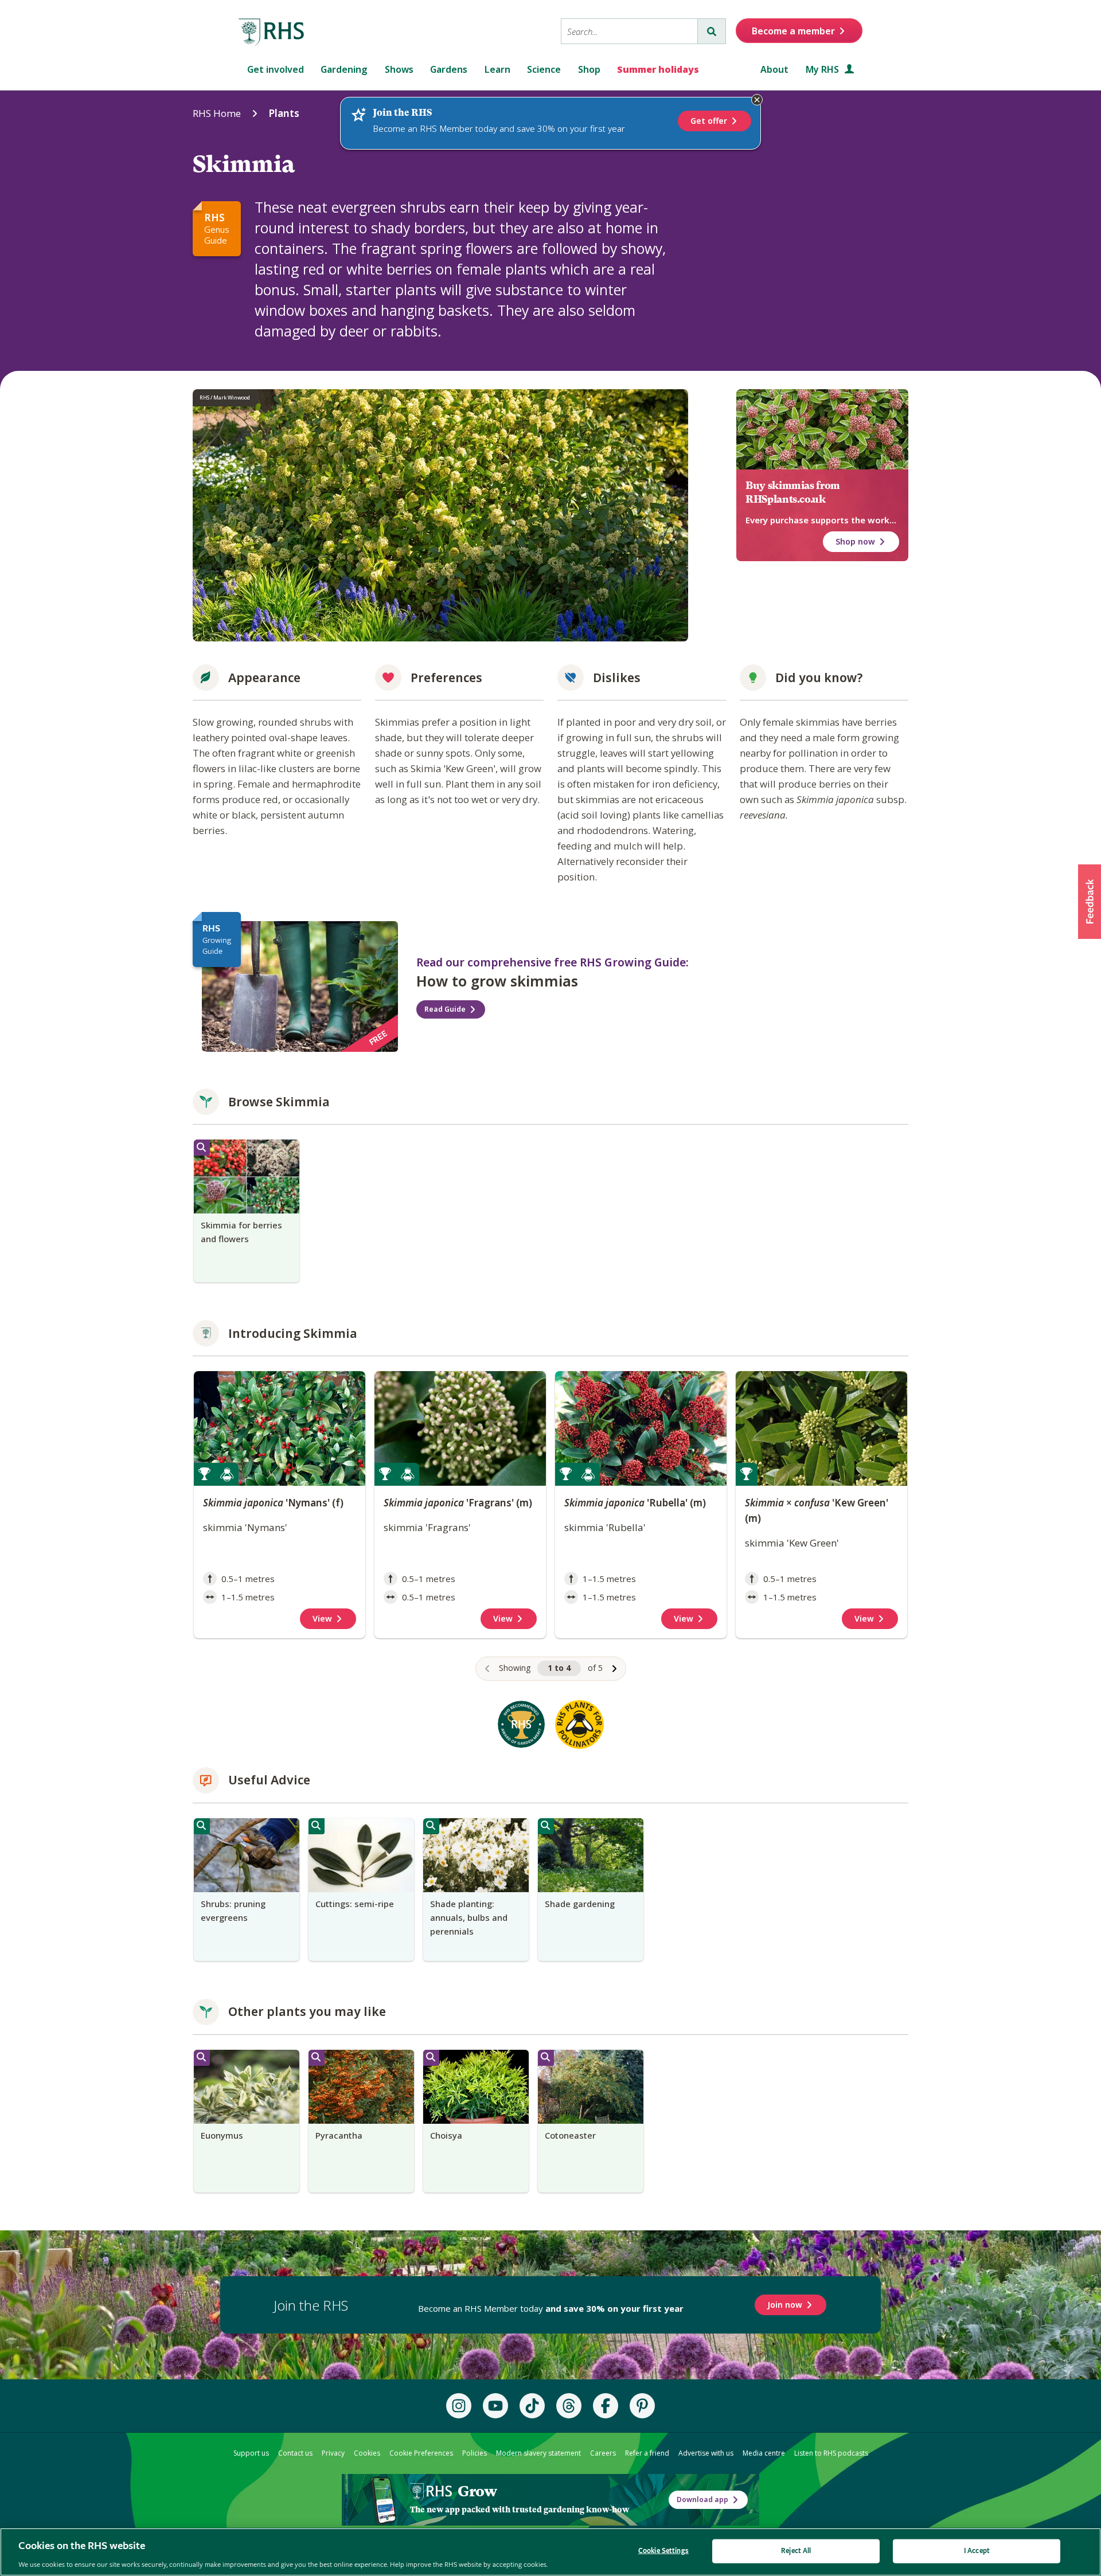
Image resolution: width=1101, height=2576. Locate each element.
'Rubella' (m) (635, 1503)
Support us (251, 2453)
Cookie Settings (663, 2550)
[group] (247, 1211)
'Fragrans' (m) (458, 1503)
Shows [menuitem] (399, 69)
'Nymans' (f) (273, 1503)
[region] (550, 1526)
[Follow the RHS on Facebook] (606, 2406)
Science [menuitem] (544, 69)
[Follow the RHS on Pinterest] (642, 2406)
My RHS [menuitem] (823, 69)
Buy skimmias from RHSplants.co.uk (793, 492)
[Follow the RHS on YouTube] (495, 2406)
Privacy (333, 2453)
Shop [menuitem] (589, 69)
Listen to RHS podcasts (831, 2453)
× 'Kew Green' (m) (817, 1510)
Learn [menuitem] (497, 69)
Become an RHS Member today (551, 2308)
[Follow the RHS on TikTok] (532, 2406)
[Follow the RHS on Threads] (569, 2406)
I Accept (977, 2550)
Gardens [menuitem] (449, 69)
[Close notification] (757, 100)
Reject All (796, 2550)
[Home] (272, 33)
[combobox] (629, 31)
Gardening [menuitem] (344, 69)
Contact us (295, 2453)
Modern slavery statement (538, 2453)
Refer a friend (647, 2453)
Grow (477, 2491)
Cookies (367, 2453)
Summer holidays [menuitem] (658, 69)
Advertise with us (706, 2453)
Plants (284, 113)
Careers (603, 2453)
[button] (1090, 902)
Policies (475, 2453)
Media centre (764, 2453)
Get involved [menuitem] (276, 69)
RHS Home (217, 113)
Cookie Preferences (421, 2453)
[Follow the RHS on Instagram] (459, 2406)
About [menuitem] (774, 69)
